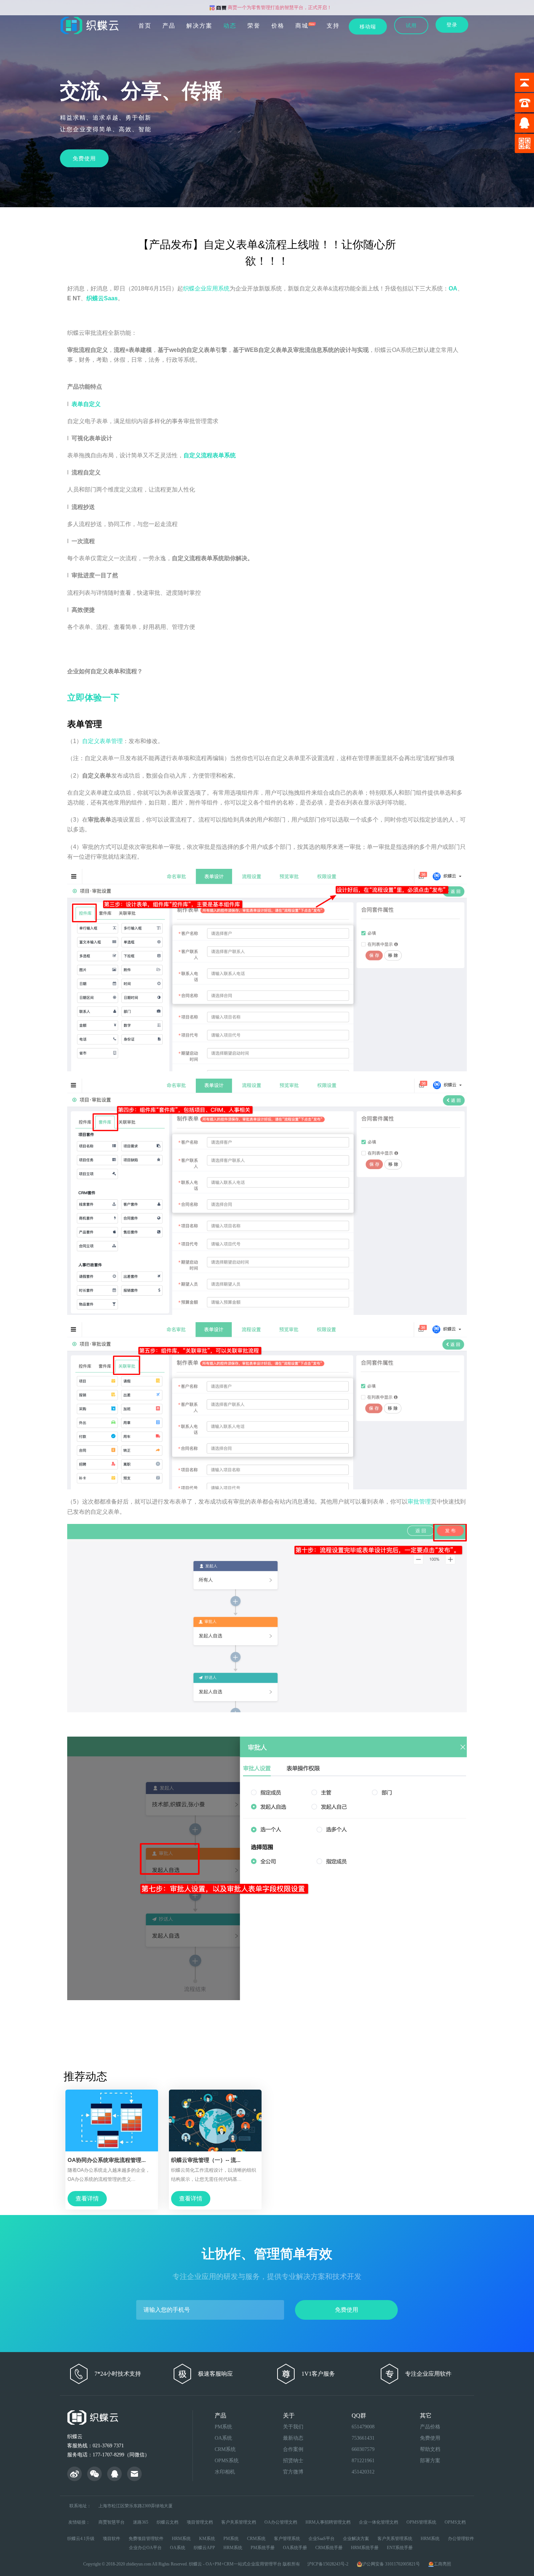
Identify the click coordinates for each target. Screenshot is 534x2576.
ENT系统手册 (400, 2548)
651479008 (363, 2427)
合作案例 (293, 2449)
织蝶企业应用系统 (206, 288)
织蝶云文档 (167, 2522)
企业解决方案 (356, 2539)
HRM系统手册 (365, 2548)
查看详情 (87, 2198)
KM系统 (207, 2539)
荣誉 (254, 26)
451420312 (363, 2472)
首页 (145, 26)
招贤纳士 (293, 2461)
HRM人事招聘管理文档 (328, 2522)
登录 (452, 25)
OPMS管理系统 (421, 2522)
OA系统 (223, 2438)
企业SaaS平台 (321, 2539)
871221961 (363, 2461)
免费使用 (84, 158)
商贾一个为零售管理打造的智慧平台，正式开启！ (279, 7)
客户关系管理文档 (239, 2522)
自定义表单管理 (102, 741)
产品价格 (430, 2427)
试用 (411, 25)
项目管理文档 (200, 2522)
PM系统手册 (263, 2548)
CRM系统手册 (329, 2548)
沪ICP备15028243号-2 (328, 2564)
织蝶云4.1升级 (81, 2539)
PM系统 (223, 2427)
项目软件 (112, 2539)
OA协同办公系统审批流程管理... (107, 2160)
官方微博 (293, 2472)
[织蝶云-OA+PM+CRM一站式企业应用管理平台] (92, 22)
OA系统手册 (295, 2548)
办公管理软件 (461, 2539)
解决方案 (199, 26)
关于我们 (293, 2427)
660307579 (363, 2449)
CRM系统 (225, 2449)
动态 (230, 26)
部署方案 (430, 2461)
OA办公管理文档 (281, 2522)
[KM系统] (94, 2475)
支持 (333, 26)
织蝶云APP (204, 2548)
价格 (278, 26)
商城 (302, 26)
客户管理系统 (287, 2539)
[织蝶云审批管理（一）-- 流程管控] (215, 2120)
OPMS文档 (455, 2522)
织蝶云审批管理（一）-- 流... (206, 2160)
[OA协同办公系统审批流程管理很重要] (112, 2120)
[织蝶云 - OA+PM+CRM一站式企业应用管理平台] (74, 2475)
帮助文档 (430, 2449)
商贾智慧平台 (112, 2522)
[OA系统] (134, 2475)
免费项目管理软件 (146, 2539)
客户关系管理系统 (395, 2539)
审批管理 (419, 1502)
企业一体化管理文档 (379, 2522)
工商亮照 (442, 2564)
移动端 (368, 27)
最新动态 (293, 2438)
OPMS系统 (227, 2461)
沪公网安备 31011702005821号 (392, 2564)
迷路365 (141, 2522)
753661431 (363, 2438)
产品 (169, 26)
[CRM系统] (114, 2475)
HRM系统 (181, 2539)
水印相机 (225, 2472)
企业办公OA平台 (145, 2548)
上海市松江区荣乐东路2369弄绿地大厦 (135, 2506)
